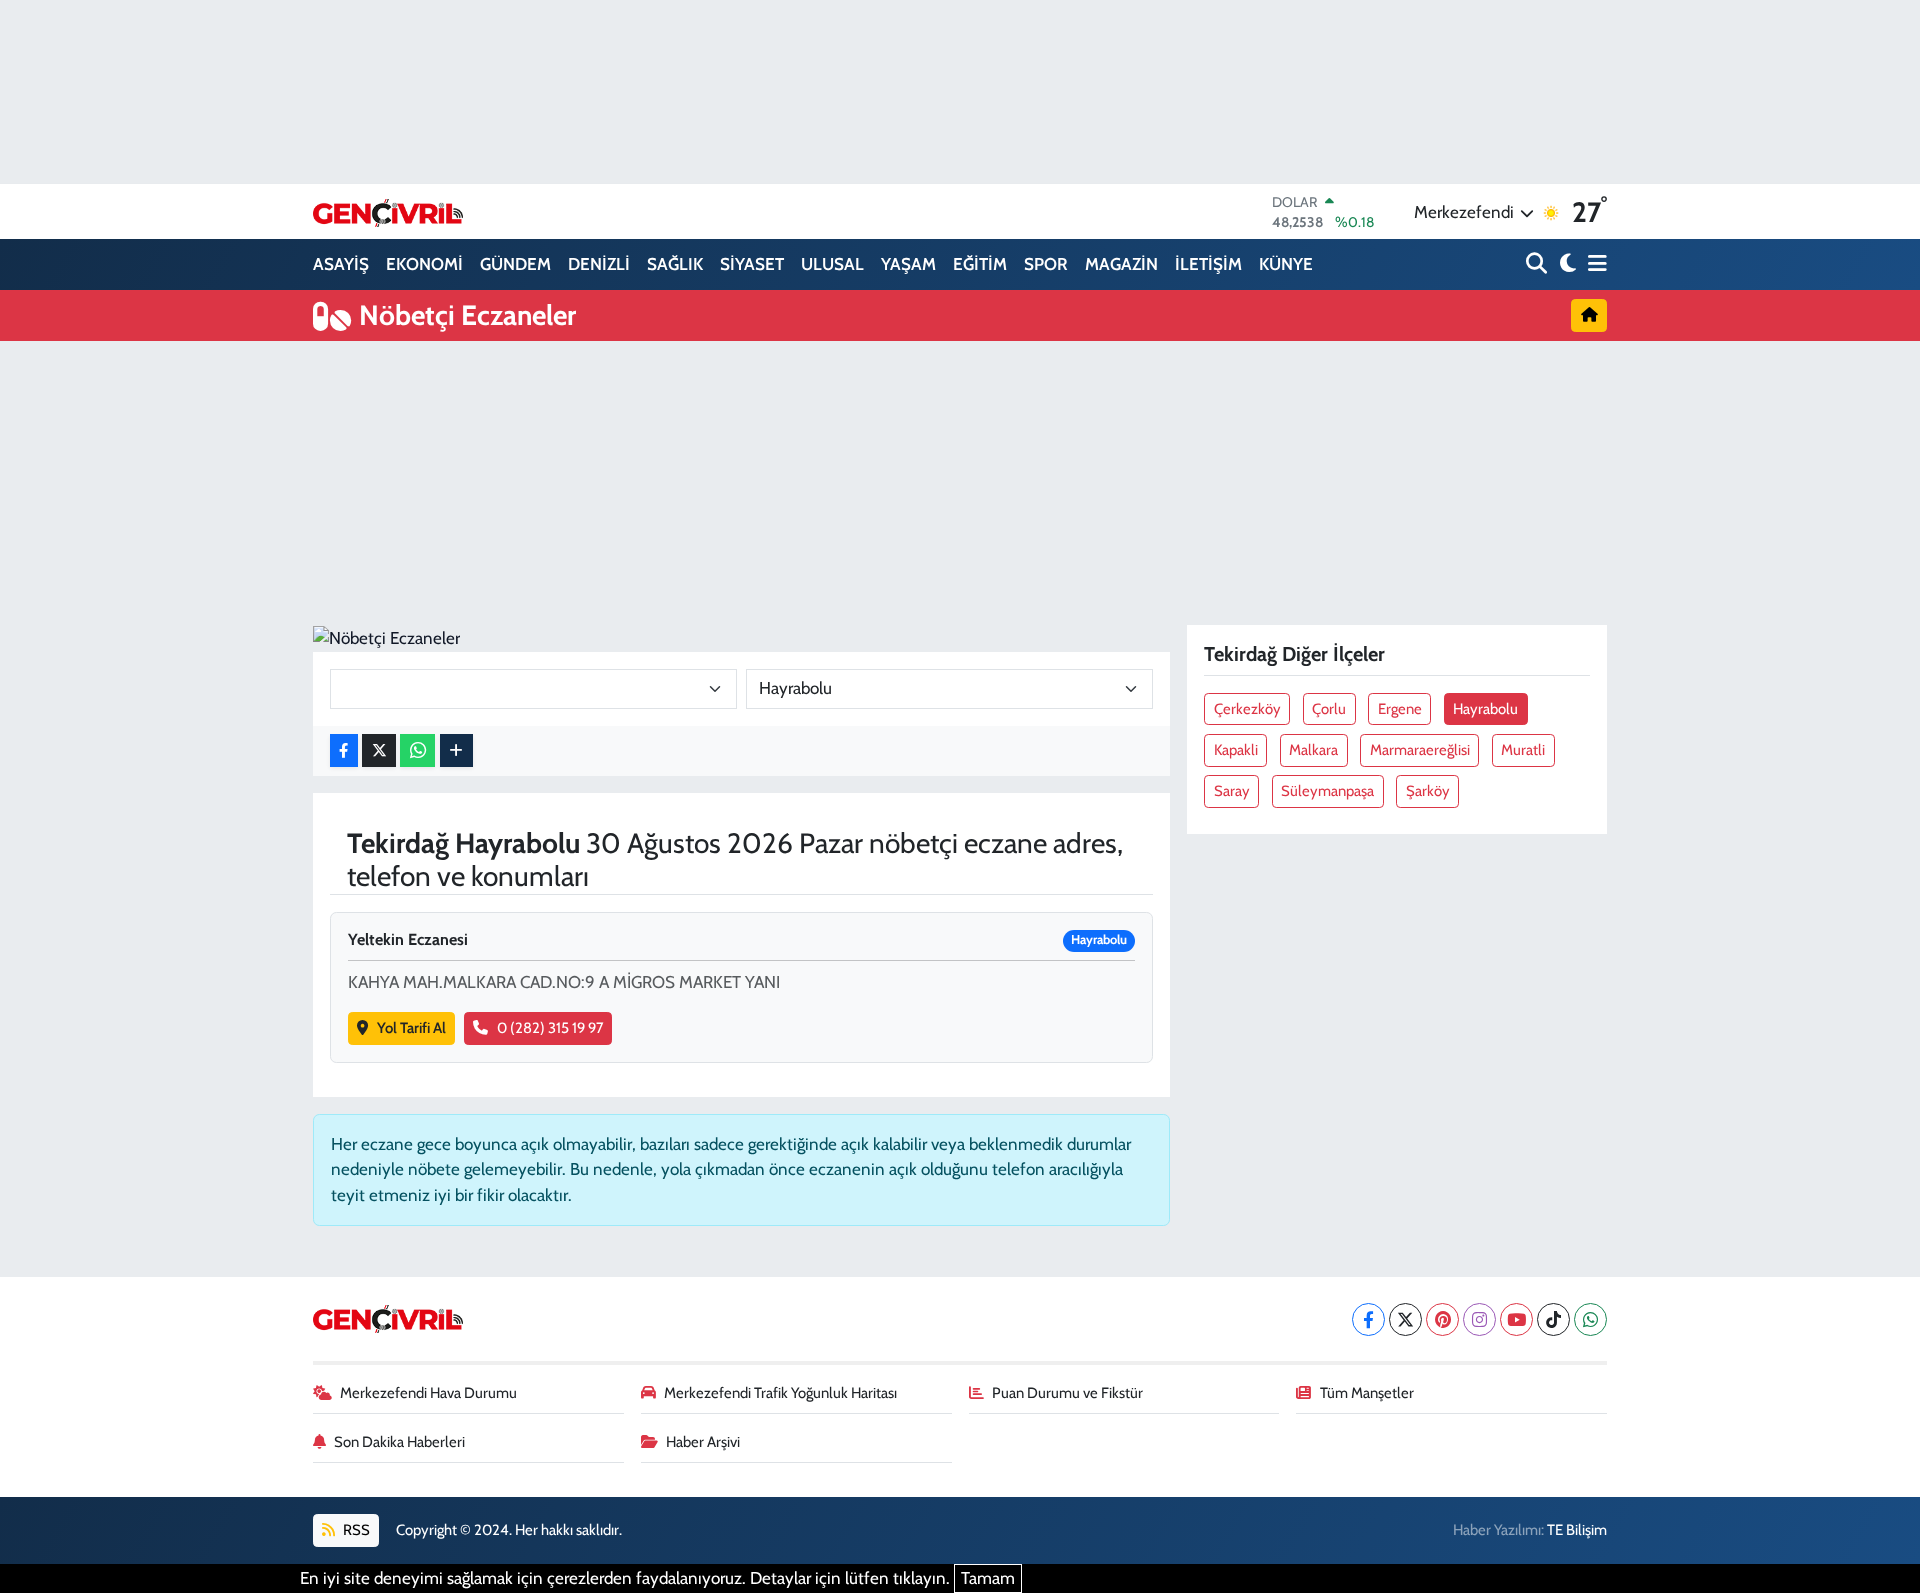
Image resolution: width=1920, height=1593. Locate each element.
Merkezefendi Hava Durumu (428, 1393)
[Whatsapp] (1590, 1319)
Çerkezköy (1247, 709)
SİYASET (752, 264)
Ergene (1400, 709)
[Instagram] (1479, 1319)
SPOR (1046, 264)
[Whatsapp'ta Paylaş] (417, 750)
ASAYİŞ (341, 264)
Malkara (1313, 750)
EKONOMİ (424, 264)
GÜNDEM (515, 264)
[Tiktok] (1553, 1319)
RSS (355, 1530)
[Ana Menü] (1594, 264)
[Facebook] (1368, 1319)
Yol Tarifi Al (411, 1028)
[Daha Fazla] (456, 750)
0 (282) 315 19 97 (550, 1028)
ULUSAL (832, 264)
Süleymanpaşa (1327, 791)
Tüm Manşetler (1367, 1393)
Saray (1232, 791)
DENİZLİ (599, 264)
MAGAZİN (1121, 264)
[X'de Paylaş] (379, 750)
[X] (1405, 1319)
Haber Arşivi (703, 1442)
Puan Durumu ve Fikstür (1067, 1393)
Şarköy (1428, 791)
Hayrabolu (1485, 709)
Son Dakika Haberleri (399, 1442)
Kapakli (1236, 750)
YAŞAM (908, 264)
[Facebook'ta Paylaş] (344, 750)
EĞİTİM (980, 264)
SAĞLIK (675, 264)
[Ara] (1538, 264)
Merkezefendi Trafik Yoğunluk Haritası (780, 1393)
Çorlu (1329, 709)
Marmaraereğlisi (1420, 750)
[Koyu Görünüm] (1565, 264)
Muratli (1523, 750)
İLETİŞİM (1208, 264)
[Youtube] (1516, 1319)
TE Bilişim (1577, 1530)
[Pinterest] (1442, 1319)
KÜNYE (1286, 264)
